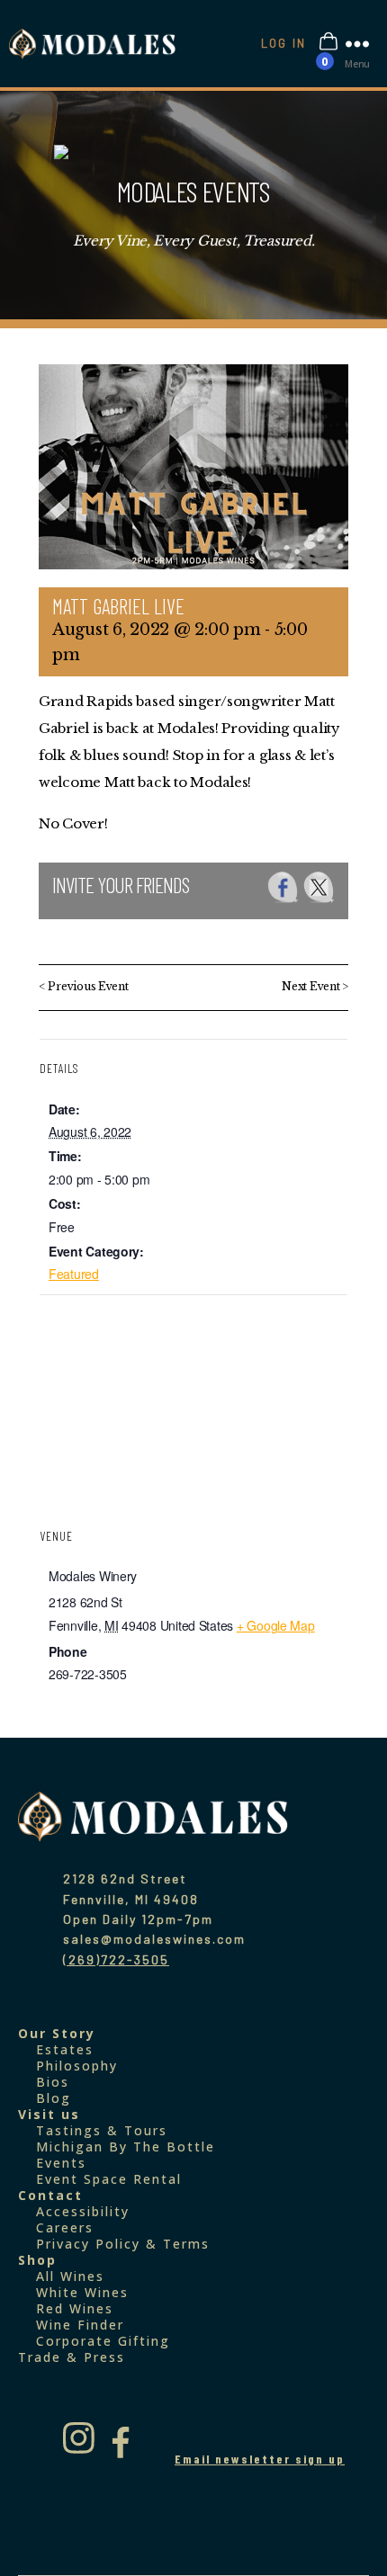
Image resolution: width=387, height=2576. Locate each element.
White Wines (82, 2292)
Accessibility (83, 2211)
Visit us (49, 2114)
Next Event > (315, 986)
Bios (53, 2082)
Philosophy (77, 2066)
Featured (74, 1274)
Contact (50, 2195)
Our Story (57, 2033)
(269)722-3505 (116, 1959)
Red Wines (75, 2308)
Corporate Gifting (103, 2341)
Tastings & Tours (102, 2130)
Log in (283, 43)
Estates (65, 2049)
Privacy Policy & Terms (123, 2244)
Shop (37, 2260)
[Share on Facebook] (283, 887)
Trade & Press (72, 2357)
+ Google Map (276, 1625)
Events (61, 2163)
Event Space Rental (109, 2179)
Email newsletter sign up (260, 2459)
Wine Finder (80, 2325)
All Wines (70, 2276)
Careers (65, 2227)
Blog (54, 2098)
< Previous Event (84, 986)
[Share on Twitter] (319, 887)
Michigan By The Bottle (126, 2147)
